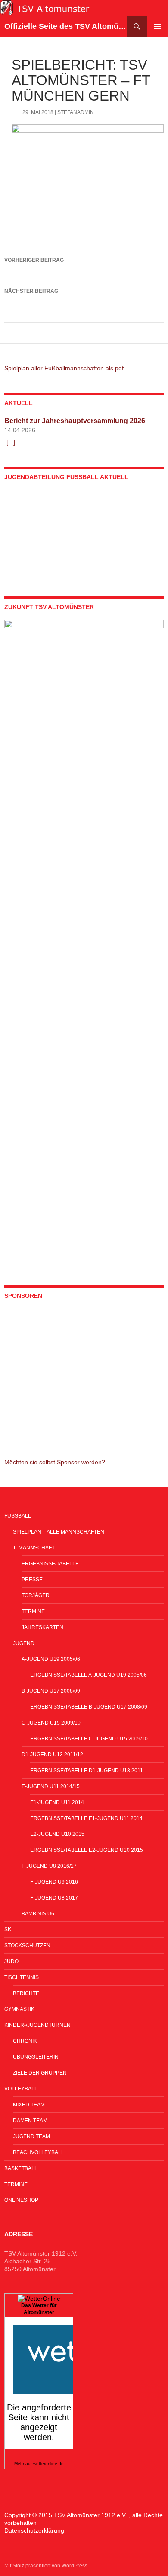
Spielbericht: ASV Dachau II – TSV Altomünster (72, 266)
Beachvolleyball (39, 2152)
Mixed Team (29, 2105)
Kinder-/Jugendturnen (37, 2025)
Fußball (18, 1516)
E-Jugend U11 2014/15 (51, 1786)
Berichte (26, 1993)
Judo (11, 1961)
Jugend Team (31, 2136)
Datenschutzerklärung (34, 2530)
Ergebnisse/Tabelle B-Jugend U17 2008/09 (89, 1707)
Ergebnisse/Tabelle (50, 1564)
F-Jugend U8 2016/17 (49, 1866)
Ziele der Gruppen (40, 2073)
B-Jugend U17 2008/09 (51, 1691)
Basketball (21, 2168)
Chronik (25, 2041)
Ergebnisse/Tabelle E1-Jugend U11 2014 (86, 1818)
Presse (32, 1580)
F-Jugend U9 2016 (54, 1882)
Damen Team (30, 2121)
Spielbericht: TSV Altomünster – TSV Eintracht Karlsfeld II (81, 302)
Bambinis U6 (38, 1914)
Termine (33, 1611)
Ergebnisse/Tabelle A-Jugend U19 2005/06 (89, 1675)
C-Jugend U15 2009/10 (51, 1723)
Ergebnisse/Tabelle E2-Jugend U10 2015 (87, 1850)
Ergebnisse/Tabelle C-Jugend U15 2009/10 (89, 1739)
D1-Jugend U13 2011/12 (52, 1755)
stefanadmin (76, 112)
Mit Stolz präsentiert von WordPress (46, 2566)
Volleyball (21, 2089)
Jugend (24, 1643)
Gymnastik (19, 2009)
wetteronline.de (48, 2464)
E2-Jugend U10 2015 (57, 1834)
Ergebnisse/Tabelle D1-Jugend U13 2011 (87, 1771)
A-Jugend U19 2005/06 (51, 1659)
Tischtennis (22, 1977)
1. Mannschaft (34, 1548)
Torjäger (36, 1595)
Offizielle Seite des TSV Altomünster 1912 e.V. (65, 26)
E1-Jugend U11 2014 (57, 1802)
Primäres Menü (158, 26)
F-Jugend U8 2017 (54, 1898)
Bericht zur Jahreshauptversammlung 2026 (75, 421)
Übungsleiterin (36, 2057)
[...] (11, 442)
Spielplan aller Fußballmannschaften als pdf (64, 368)
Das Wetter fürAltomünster (39, 2309)
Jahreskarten (42, 1627)
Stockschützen (27, 1946)
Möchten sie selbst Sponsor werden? (55, 1462)
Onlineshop (21, 2200)
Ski (8, 1930)
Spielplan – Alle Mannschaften (59, 1532)
